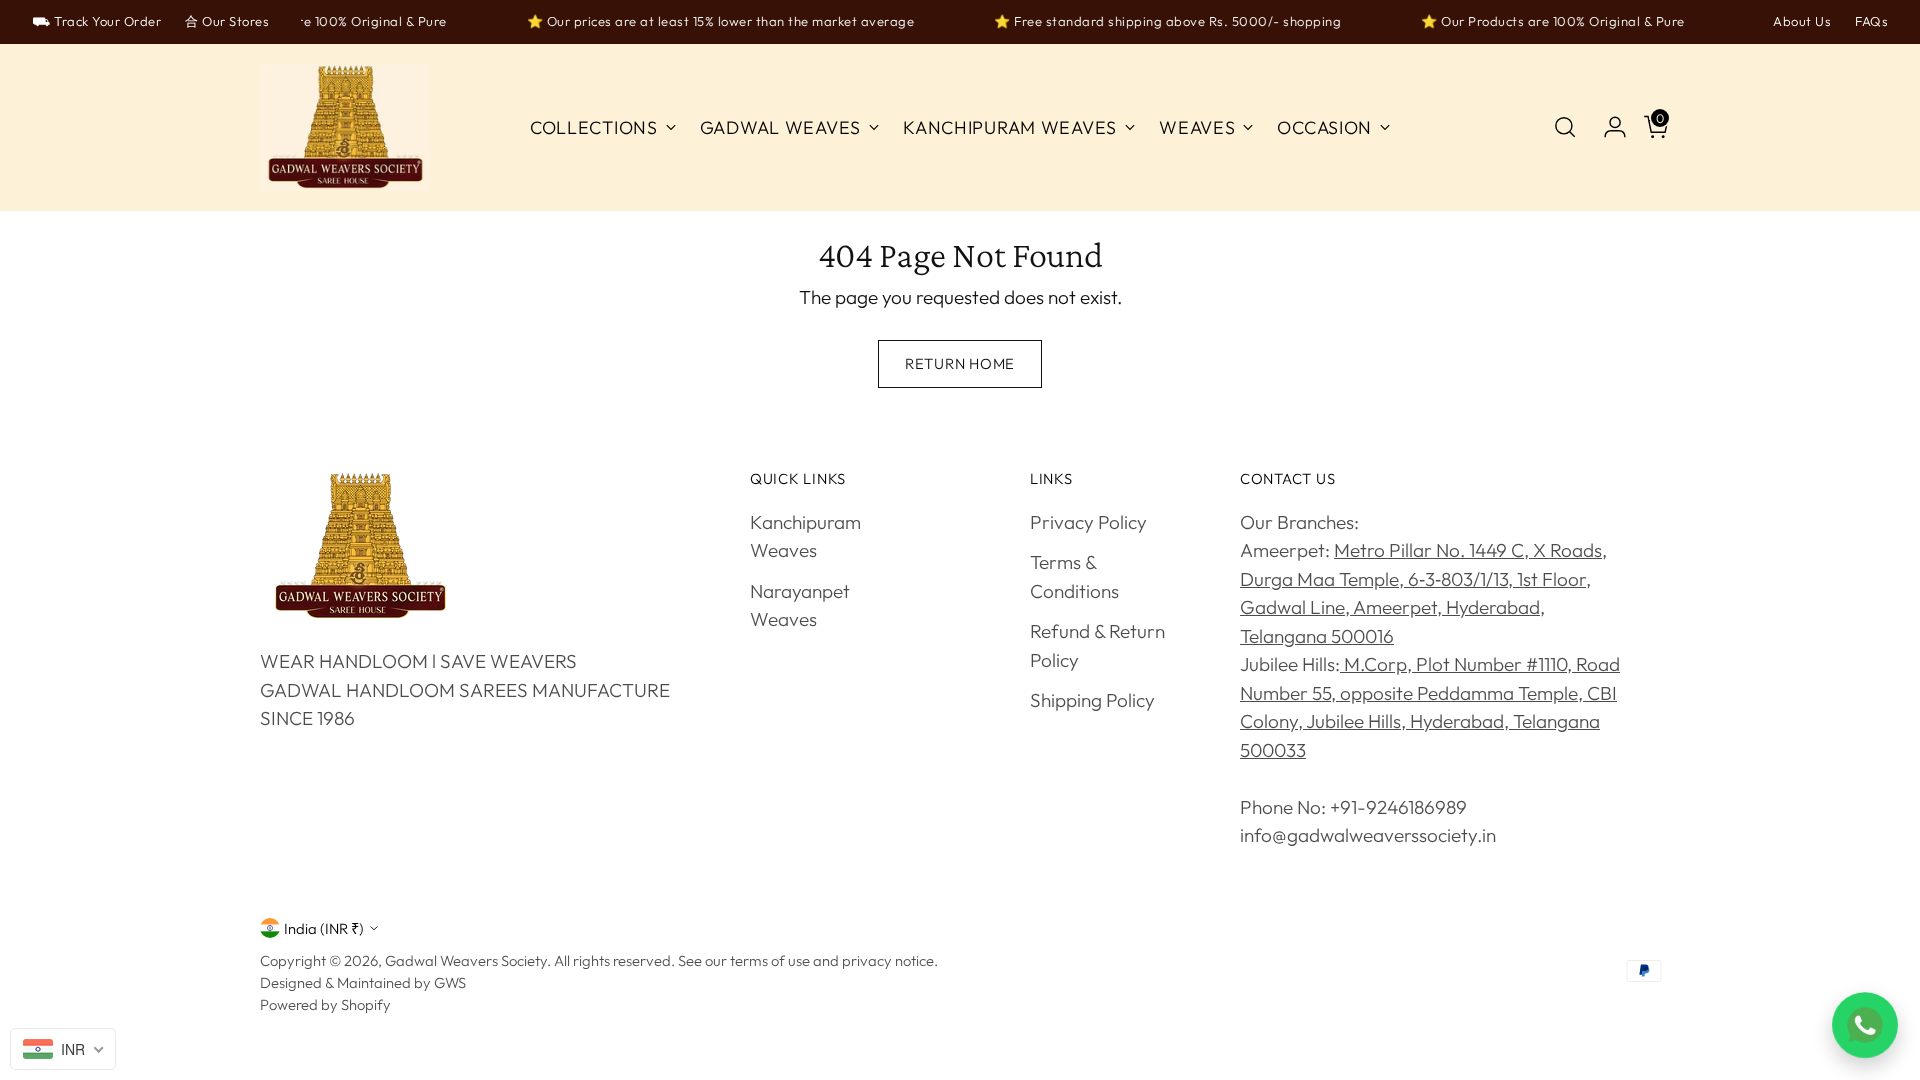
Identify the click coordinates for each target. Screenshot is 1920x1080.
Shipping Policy (1092, 700)
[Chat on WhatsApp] (1865, 1025)
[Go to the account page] (1607, 127)
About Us (1802, 21)
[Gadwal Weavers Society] (345, 128)
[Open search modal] (1565, 127)
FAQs (1871, 21)
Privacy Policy (1088, 522)
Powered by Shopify (325, 1004)
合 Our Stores (227, 21)
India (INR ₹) (324, 928)
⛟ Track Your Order (96, 21)
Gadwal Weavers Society (466, 960)
